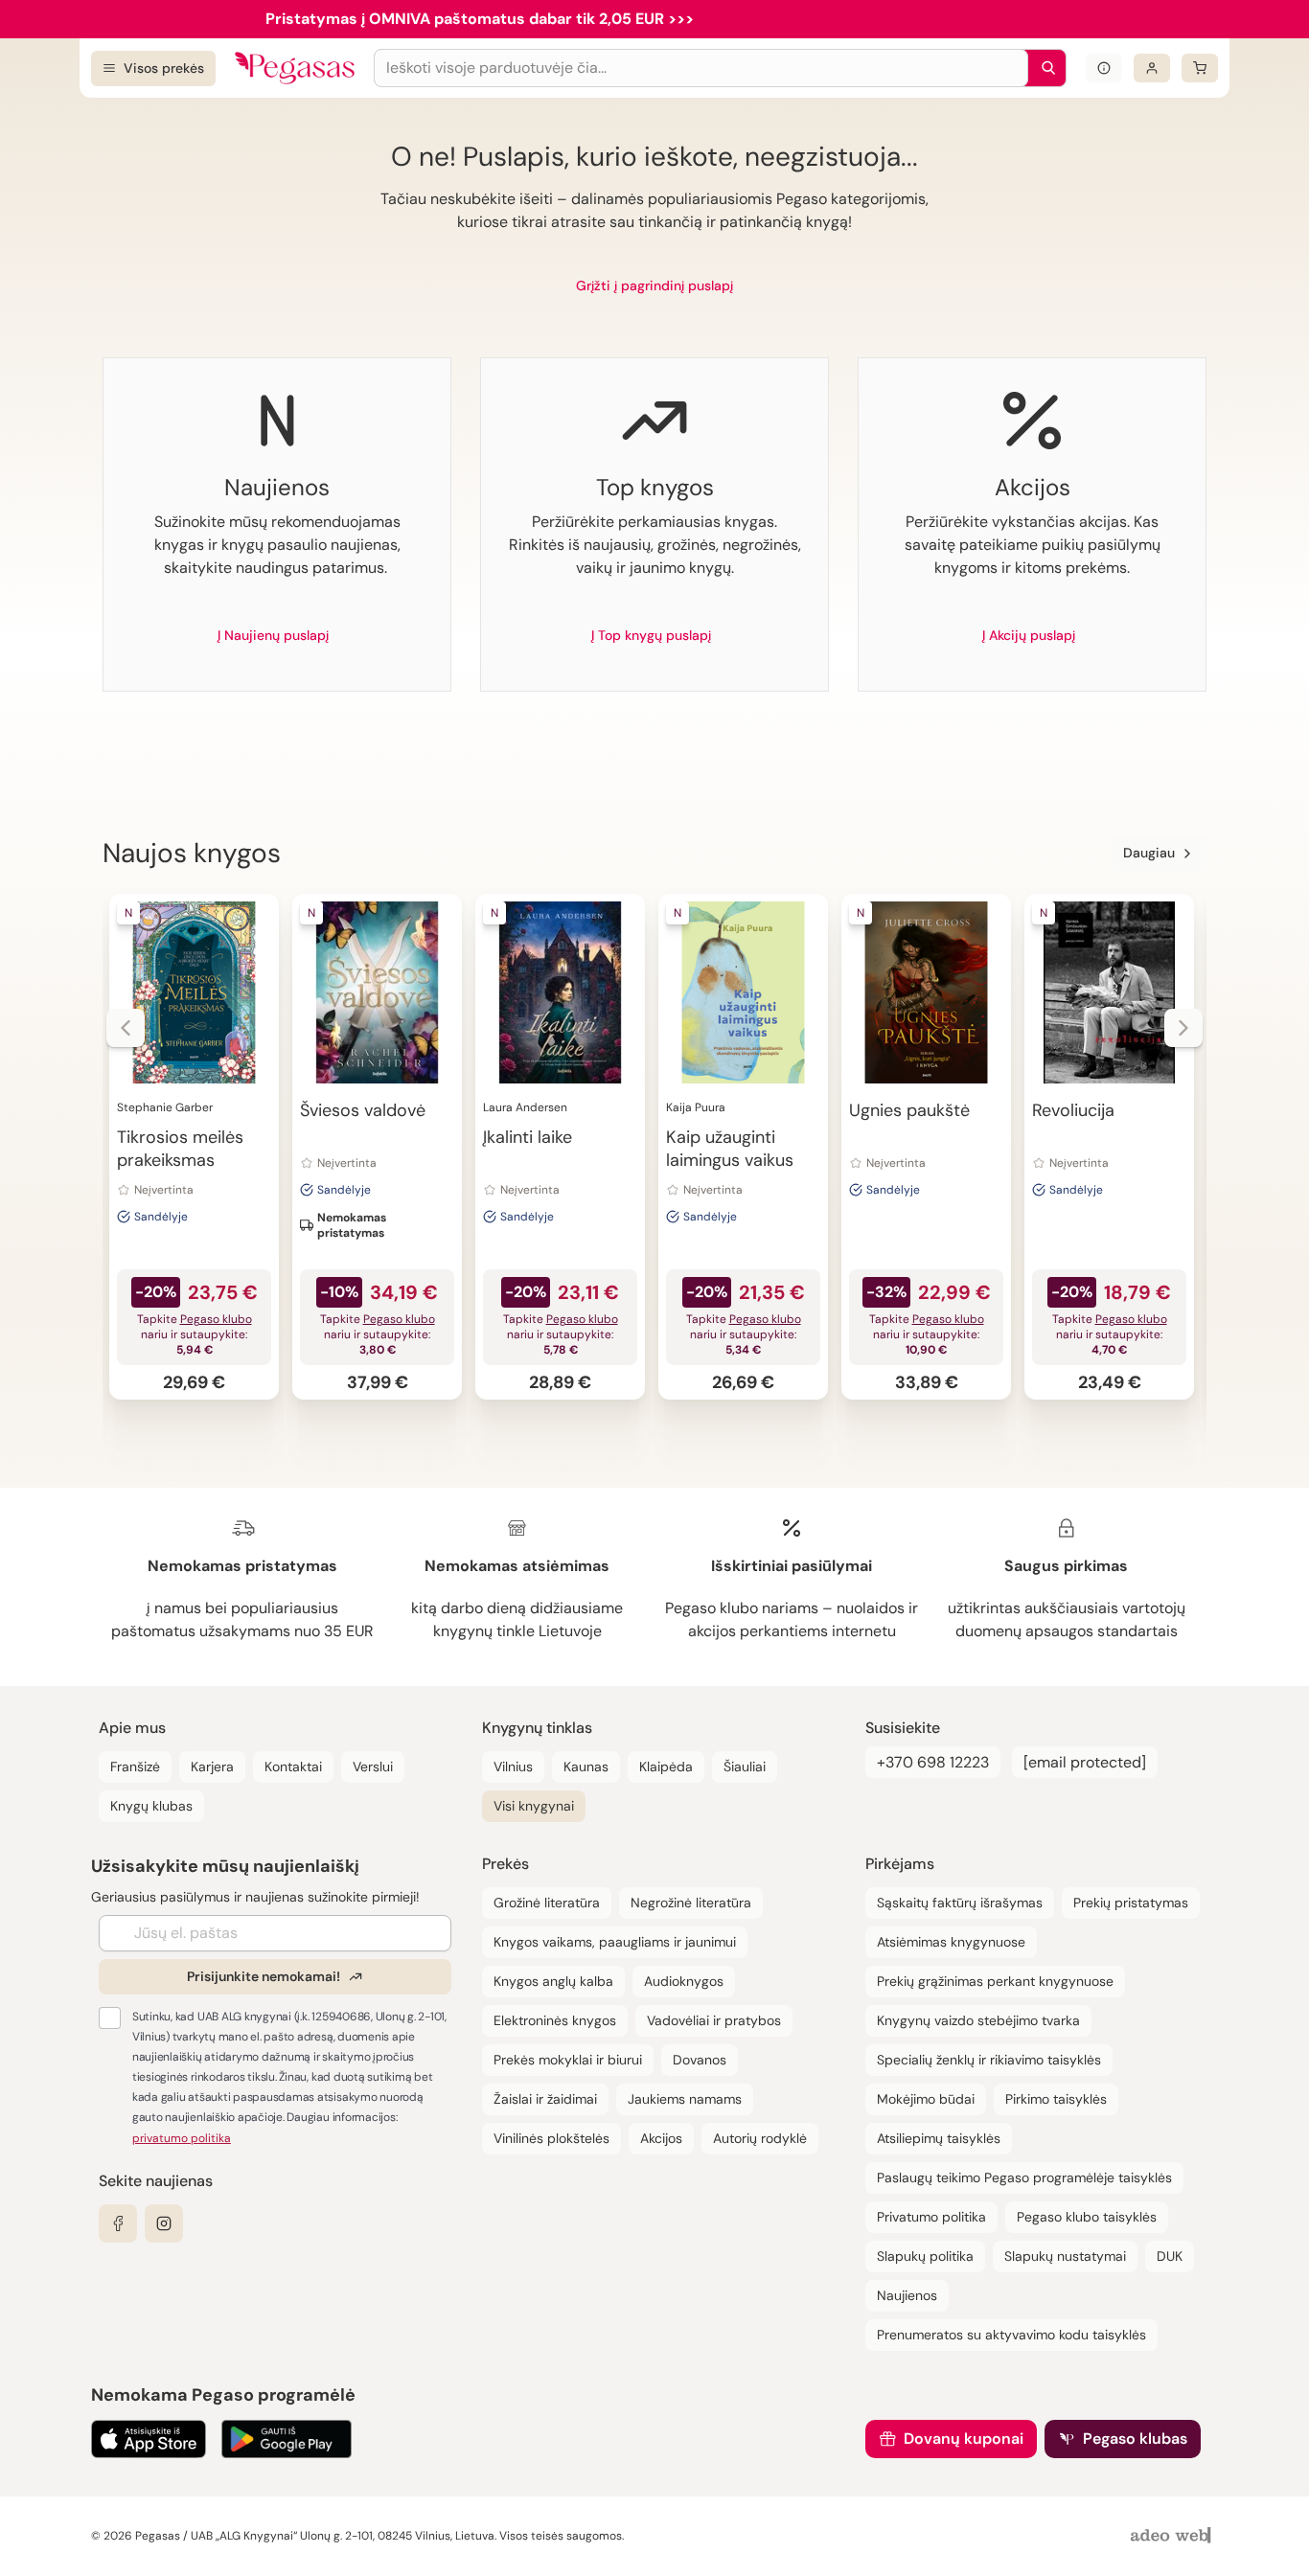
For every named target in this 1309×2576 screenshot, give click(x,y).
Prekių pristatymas (1131, 1903)
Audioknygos (684, 1981)
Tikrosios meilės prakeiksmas (180, 1149)
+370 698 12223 (933, 1762)
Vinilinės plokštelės (551, 2138)
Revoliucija (1073, 1110)
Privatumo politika (931, 2217)
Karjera (212, 1767)
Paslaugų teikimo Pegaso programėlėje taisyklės (1024, 2177)
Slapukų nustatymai (1065, 2256)
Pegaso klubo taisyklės (1087, 2217)
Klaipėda (666, 1767)
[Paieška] (1044, 68)
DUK (1170, 2256)
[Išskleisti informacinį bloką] (1104, 68)
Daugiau (1149, 853)
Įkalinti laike (528, 1137)
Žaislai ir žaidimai (545, 2099)
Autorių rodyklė (760, 2138)
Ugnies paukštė (909, 1110)
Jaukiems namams (685, 2099)
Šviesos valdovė (363, 1110)
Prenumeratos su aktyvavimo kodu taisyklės (1011, 2335)
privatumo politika (182, 2138)
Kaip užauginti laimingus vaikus (730, 1149)
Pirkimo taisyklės (1056, 2099)
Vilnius (513, 1767)
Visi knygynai (534, 1806)
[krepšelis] (1200, 68)
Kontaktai (293, 1767)
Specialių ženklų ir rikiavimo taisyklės (989, 2060)
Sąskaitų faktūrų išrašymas (960, 1903)
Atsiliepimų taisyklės (939, 2138)
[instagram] (164, 2223)
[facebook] (118, 2223)
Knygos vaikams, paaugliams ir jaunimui (615, 1942)
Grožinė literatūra (547, 1903)
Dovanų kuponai (964, 2439)
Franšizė (135, 1767)
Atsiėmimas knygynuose (951, 1942)
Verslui (373, 1767)
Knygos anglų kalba (553, 1981)
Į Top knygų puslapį (651, 635)
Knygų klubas (151, 1806)
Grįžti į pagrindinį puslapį (654, 285)
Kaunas (586, 1767)
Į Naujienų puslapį (273, 635)
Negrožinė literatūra (691, 1903)
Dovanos (700, 2060)
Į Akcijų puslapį (1029, 635)
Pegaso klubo (216, 1319)
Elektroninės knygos (555, 2020)
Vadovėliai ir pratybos (714, 2020)
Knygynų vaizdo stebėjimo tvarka (978, 2020)
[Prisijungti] (1152, 68)
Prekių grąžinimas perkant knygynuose (995, 1981)
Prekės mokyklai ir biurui (568, 2060)
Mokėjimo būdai (926, 2099)
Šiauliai (745, 1767)
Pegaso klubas (1135, 2439)
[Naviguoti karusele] (126, 1028)
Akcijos (661, 2138)
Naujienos (907, 2295)
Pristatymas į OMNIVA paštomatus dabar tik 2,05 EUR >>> (480, 19)
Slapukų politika (925, 2256)
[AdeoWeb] (1173, 2536)
